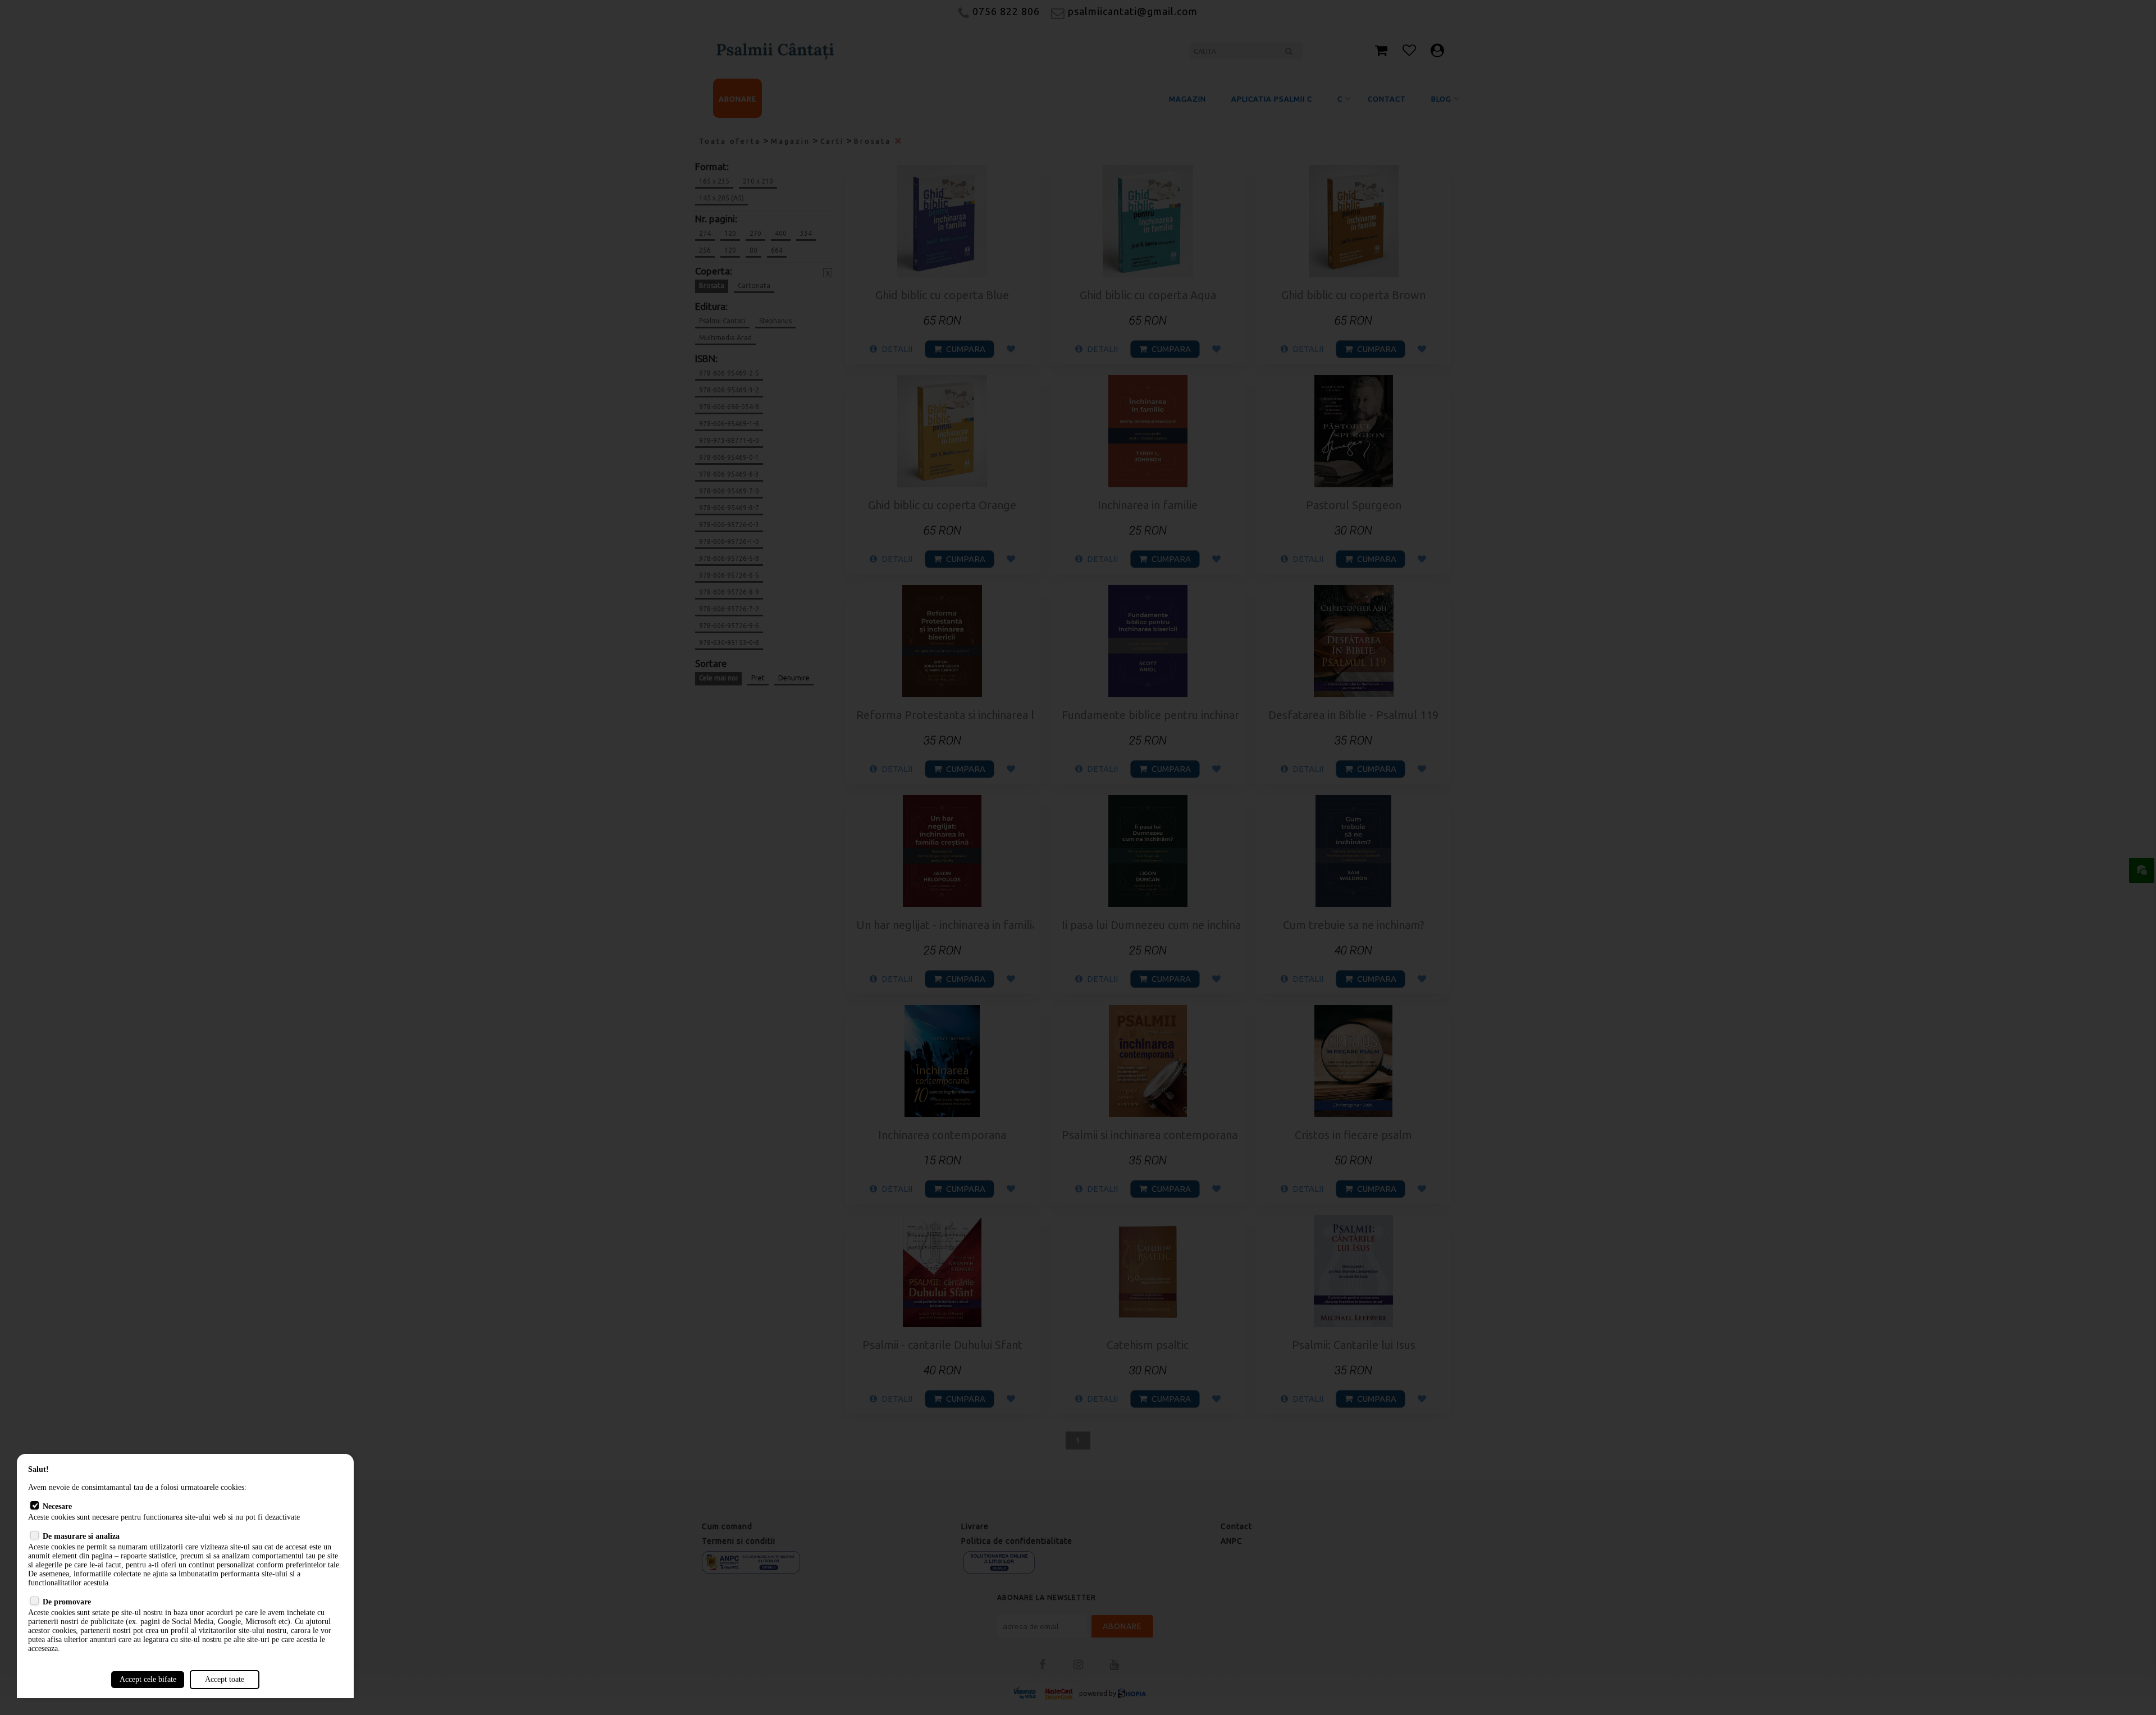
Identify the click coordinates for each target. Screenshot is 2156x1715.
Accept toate (225, 1679)
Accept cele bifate (148, 1679)
